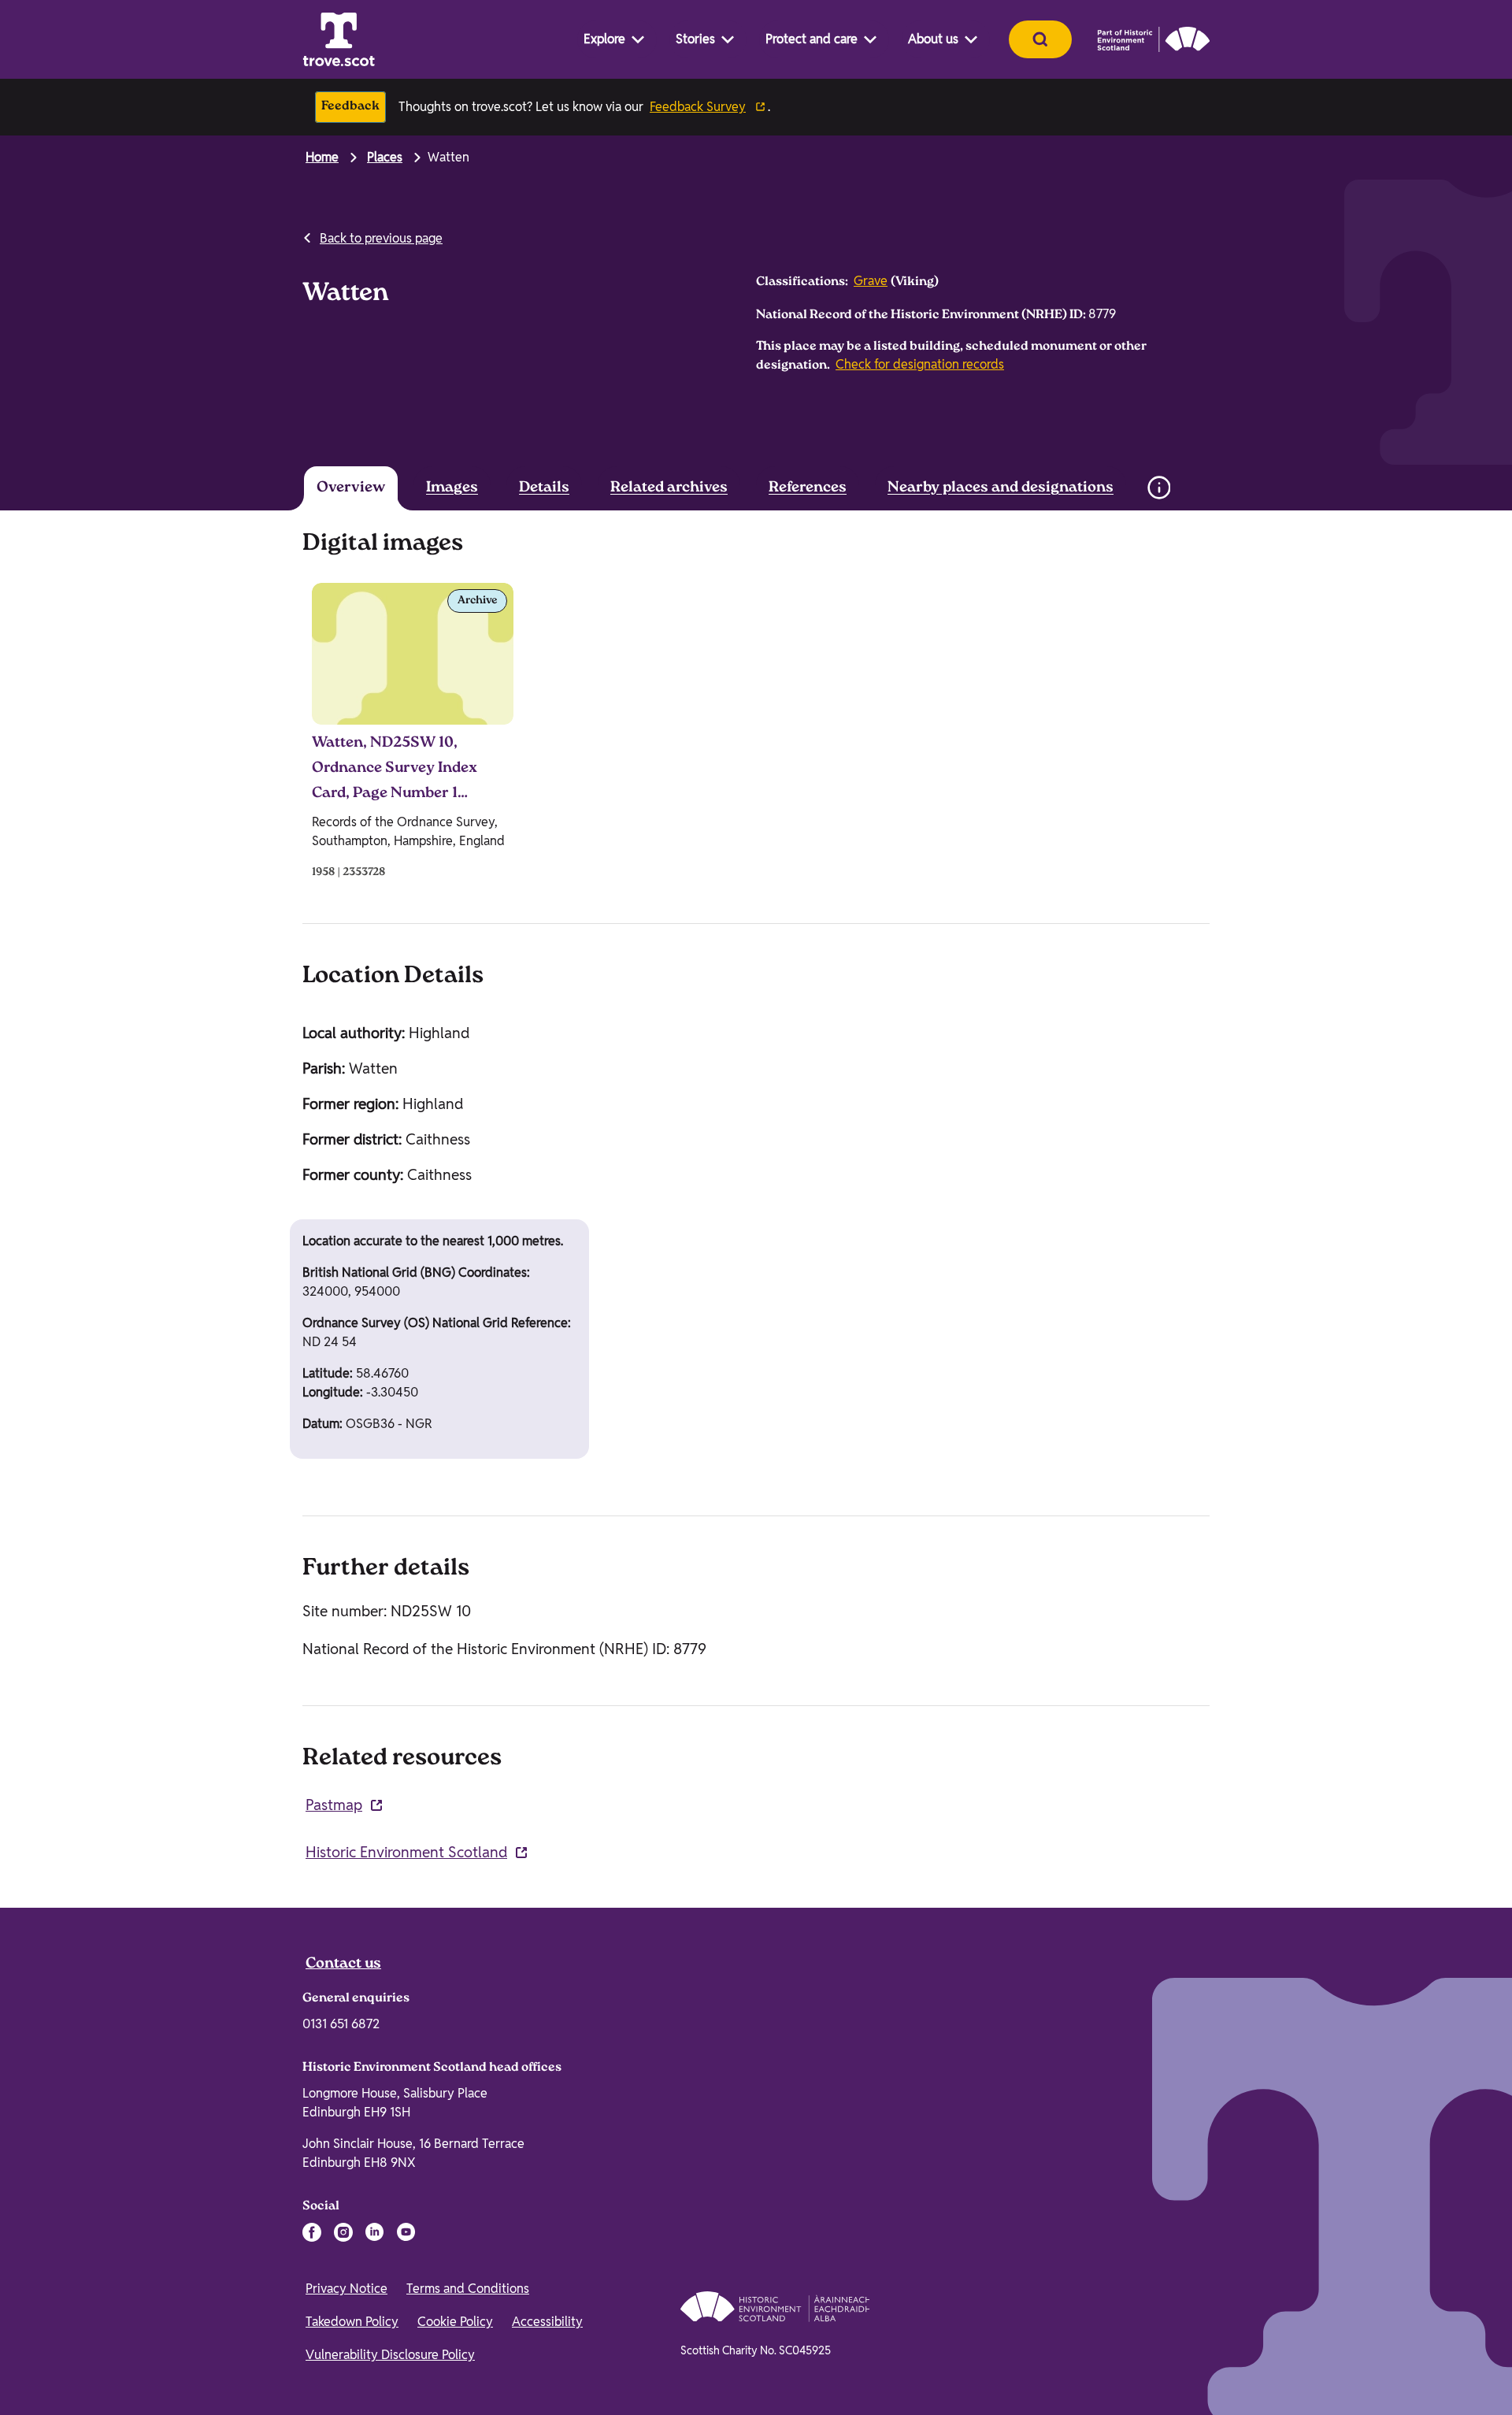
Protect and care (812, 39)
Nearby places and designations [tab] (1001, 488)
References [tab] (808, 488)
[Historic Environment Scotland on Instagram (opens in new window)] (343, 2232)
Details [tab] (544, 488)
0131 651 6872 (341, 2024)
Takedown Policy (352, 2322)
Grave (871, 281)
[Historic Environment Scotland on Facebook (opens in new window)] (312, 2232)
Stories (695, 39)
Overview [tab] (351, 488)
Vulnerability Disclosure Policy (390, 2355)
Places (385, 157)
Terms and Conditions (468, 2289)
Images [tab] (452, 488)
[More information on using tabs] (1158, 488)
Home (322, 157)
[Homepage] (339, 39)
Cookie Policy (455, 2322)
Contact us (343, 1964)
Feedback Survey (698, 107)
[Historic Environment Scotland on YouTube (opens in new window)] (406, 2232)
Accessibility (547, 2322)
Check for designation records (920, 364)
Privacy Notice (346, 2289)
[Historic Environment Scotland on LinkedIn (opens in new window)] (375, 2232)
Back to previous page (381, 238)
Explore (604, 39)
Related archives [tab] (669, 488)
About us (933, 39)
